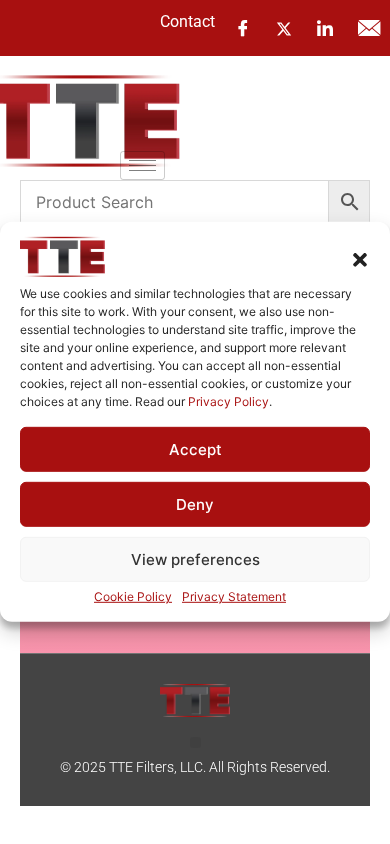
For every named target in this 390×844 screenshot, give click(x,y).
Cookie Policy (133, 596)
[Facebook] (243, 28)
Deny (195, 504)
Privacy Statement (234, 596)
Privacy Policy (228, 401)
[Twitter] (284, 27)
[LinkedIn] (325, 28)
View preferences (195, 559)
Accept (195, 449)
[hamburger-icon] (142, 165)
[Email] (369, 28)
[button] (360, 260)
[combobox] (174, 202)
